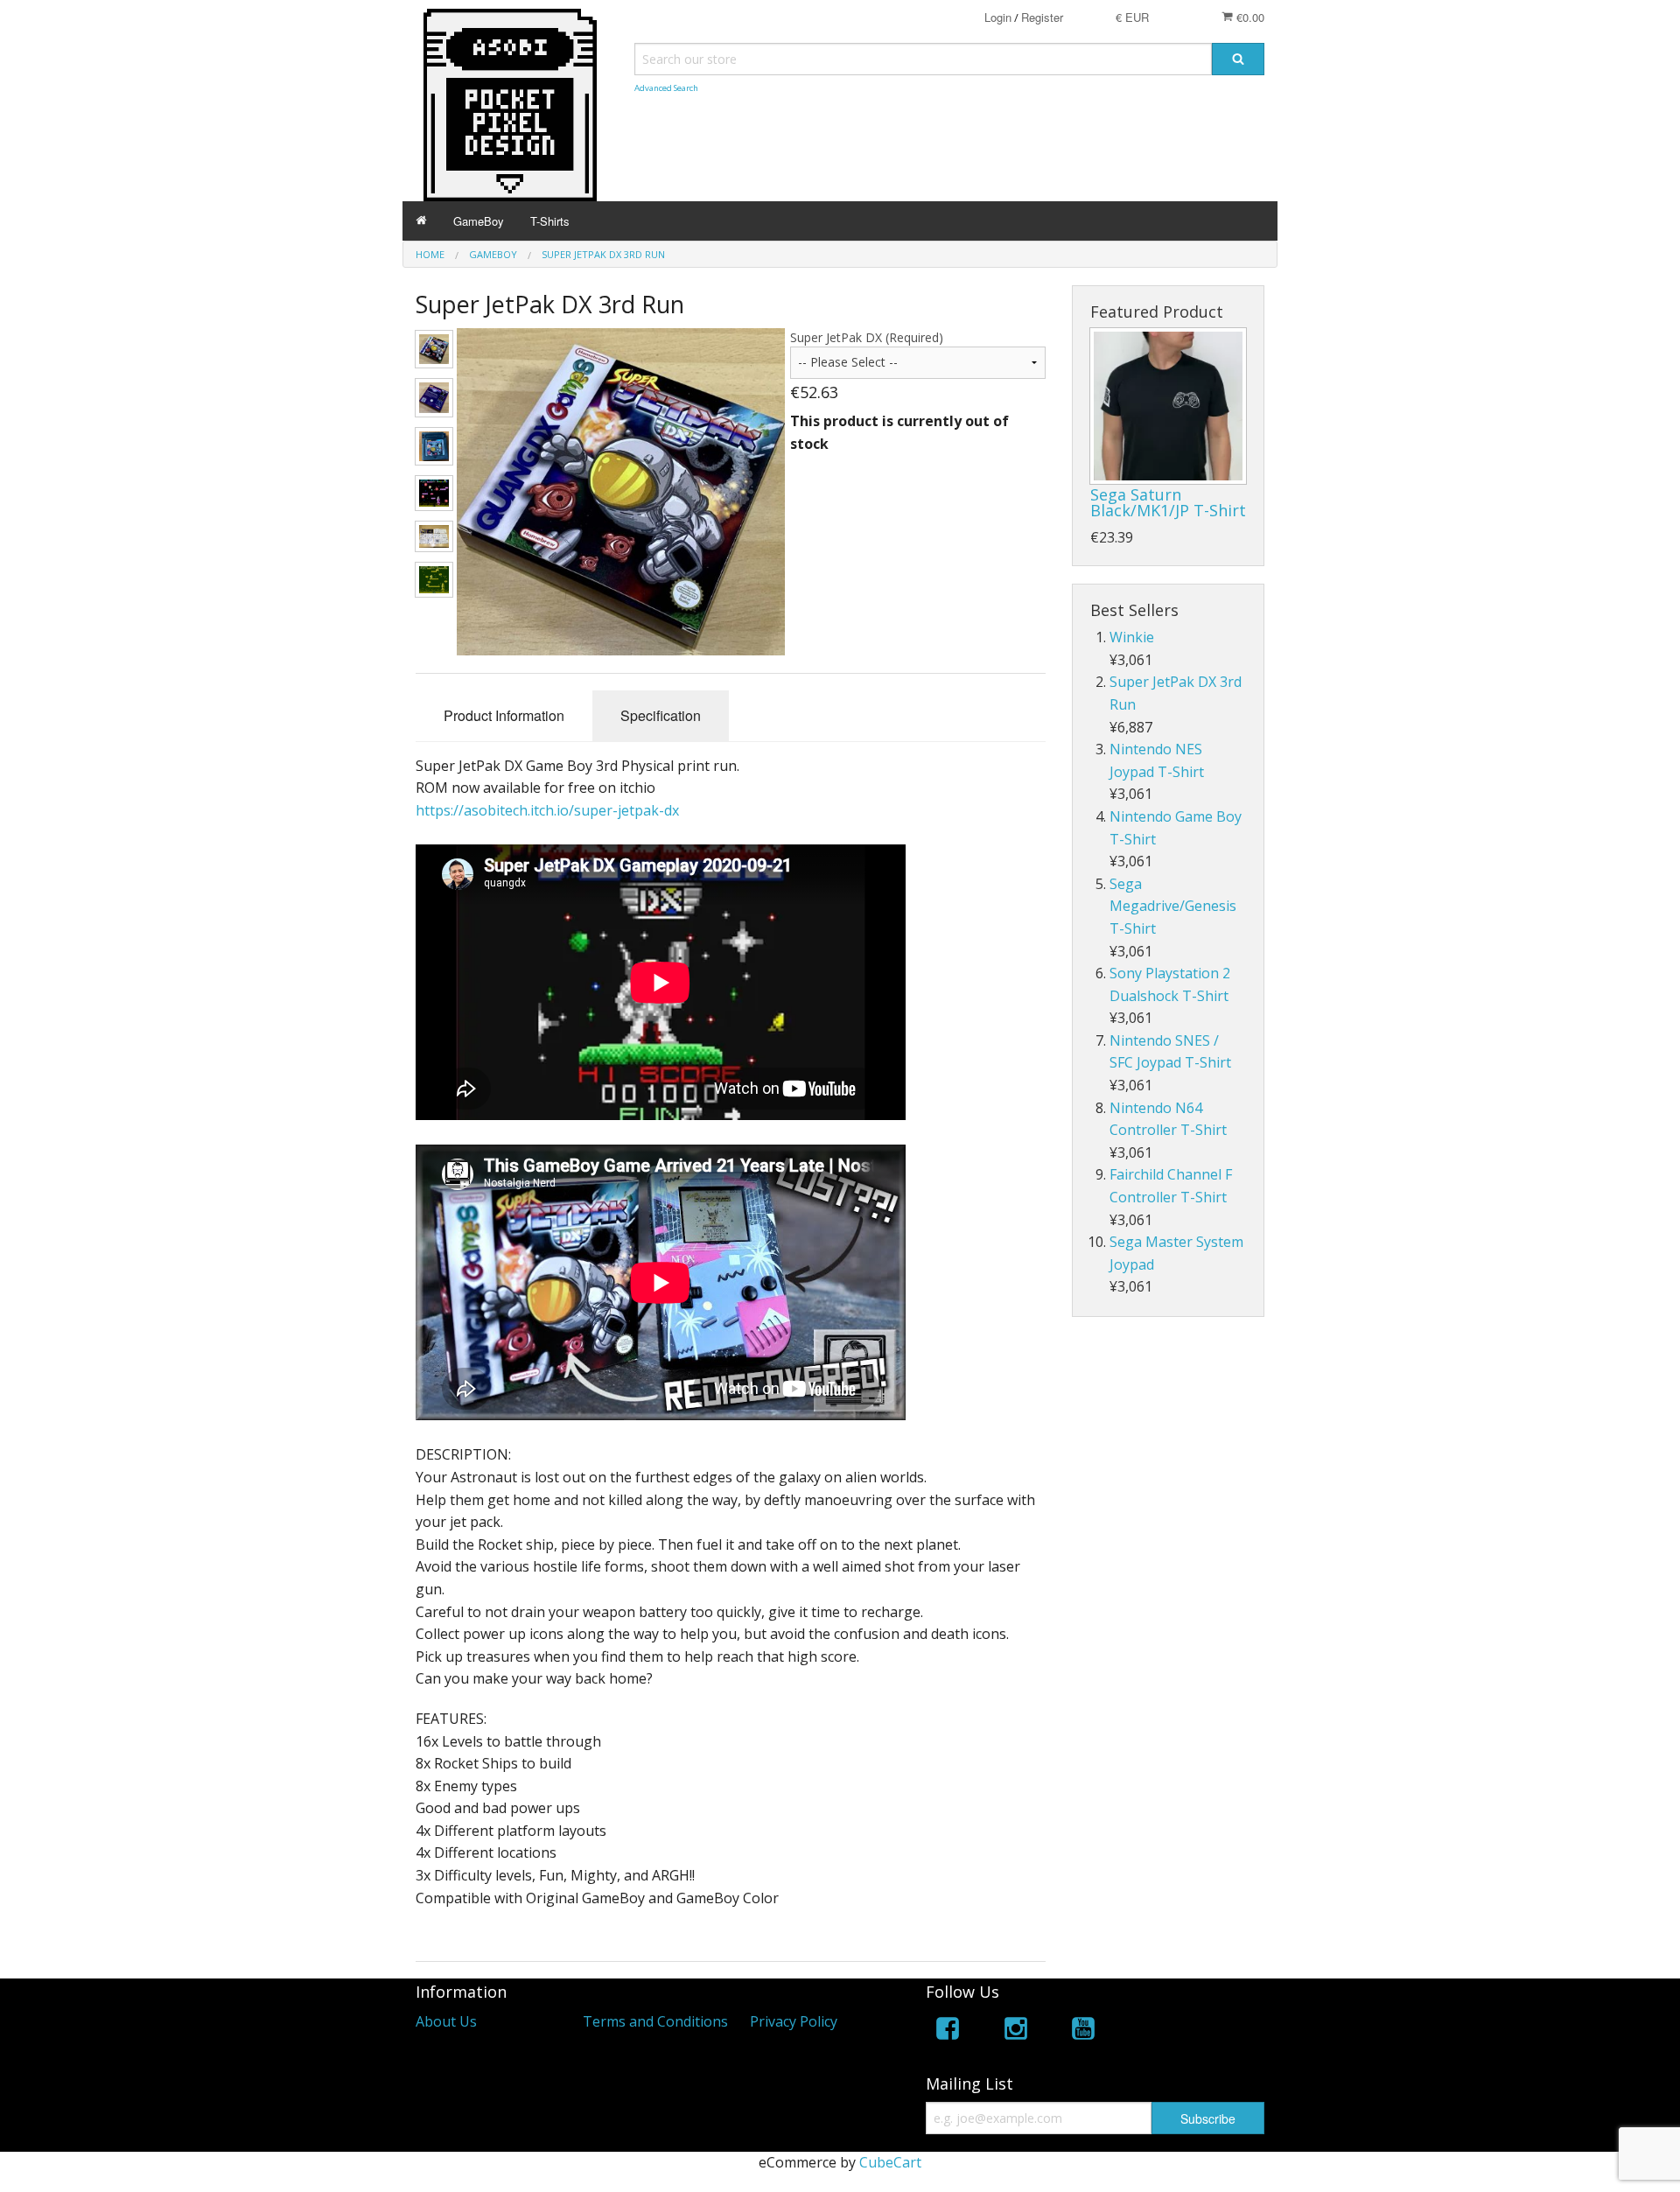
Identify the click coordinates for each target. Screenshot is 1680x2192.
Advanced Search (666, 88)
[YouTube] (1083, 2031)
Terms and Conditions (655, 2021)
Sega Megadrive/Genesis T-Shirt (1173, 906)
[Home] (421, 221)
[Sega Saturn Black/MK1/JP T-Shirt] (1168, 406)
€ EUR (1132, 17)
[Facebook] (948, 2031)
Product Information (504, 715)
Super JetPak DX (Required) (867, 337)
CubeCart (890, 2162)
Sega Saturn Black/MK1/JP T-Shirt (1168, 502)
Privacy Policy (794, 2021)
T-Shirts (550, 221)
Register (1042, 17)
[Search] (1238, 59)
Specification (661, 715)
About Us (446, 2021)
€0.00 (1249, 17)
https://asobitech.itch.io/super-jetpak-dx (547, 810)
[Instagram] (1016, 2031)
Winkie (1132, 637)
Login (998, 17)
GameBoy (479, 221)
